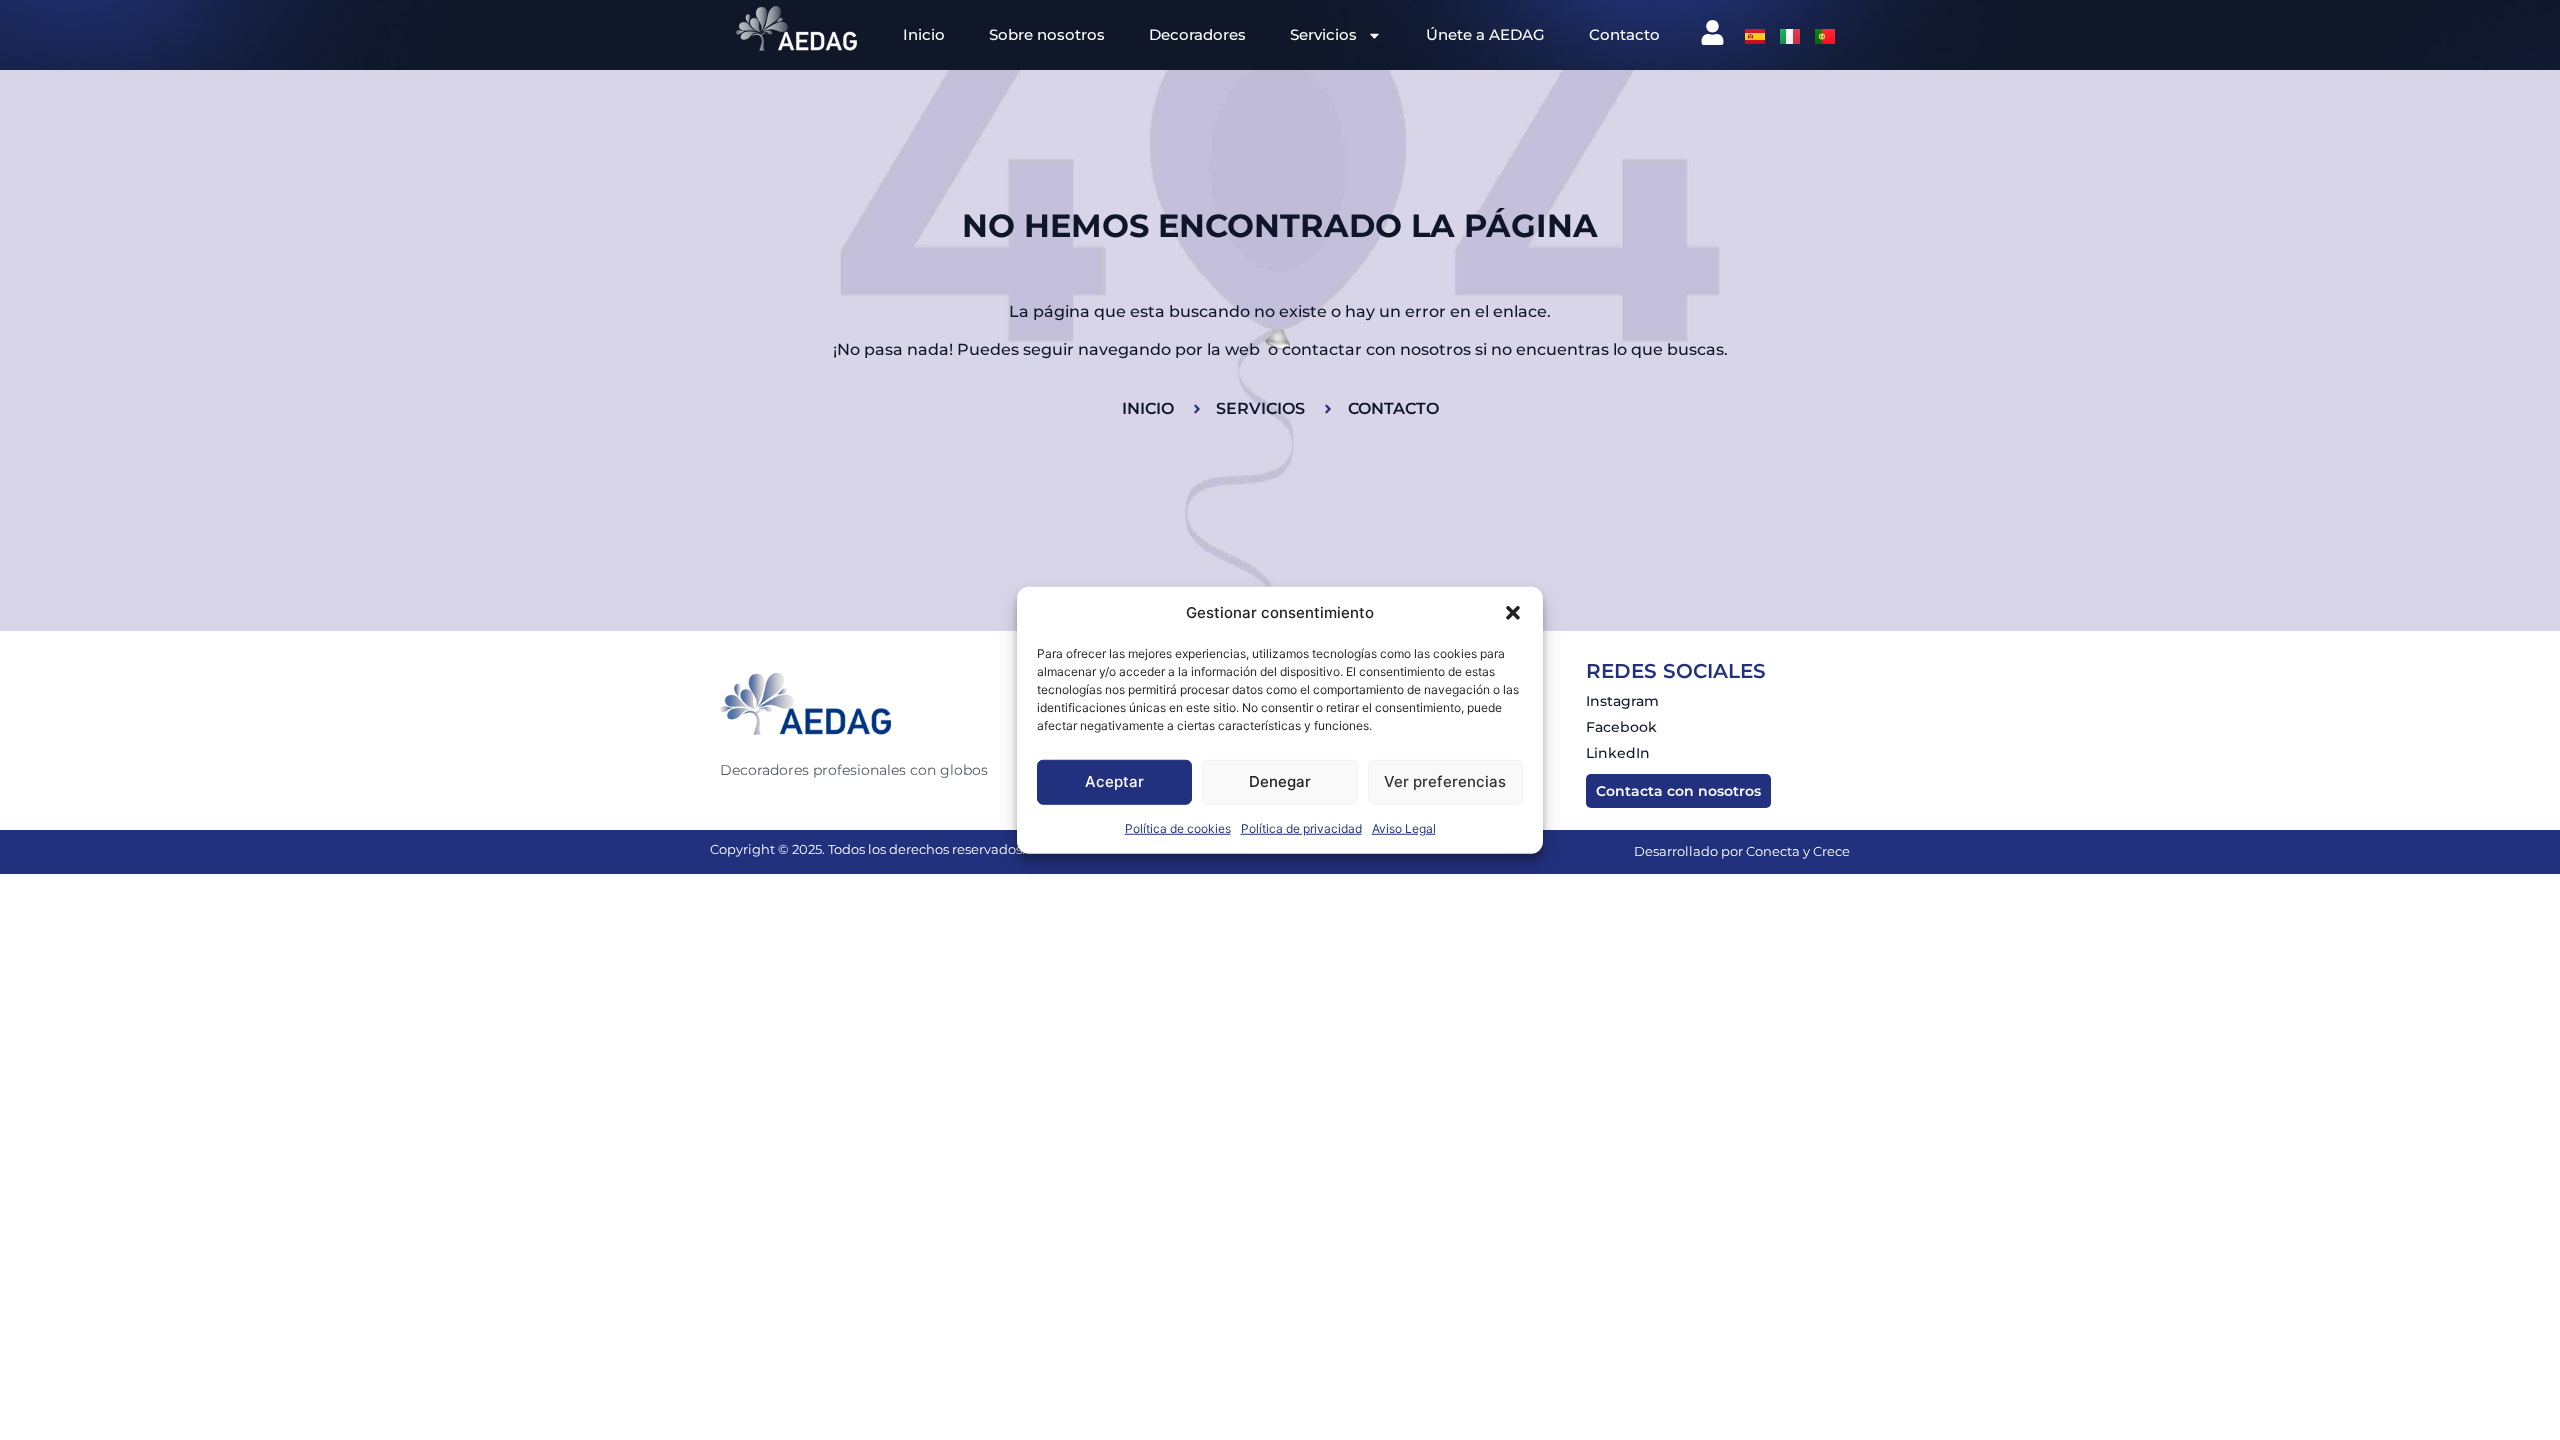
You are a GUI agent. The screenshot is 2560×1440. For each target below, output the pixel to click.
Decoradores (1197, 34)
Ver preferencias (1445, 781)
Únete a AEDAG (1485, 34)
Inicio (924, 34)
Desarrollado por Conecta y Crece (1742, 851)
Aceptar (1114, 781)
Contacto (1624, 34)
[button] (1513, 613)
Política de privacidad (1301, 827)
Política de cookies (1178, 827)
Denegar (1280, 781)
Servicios (1323, 34)
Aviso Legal (1404, 827)
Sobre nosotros (1047, 34)
